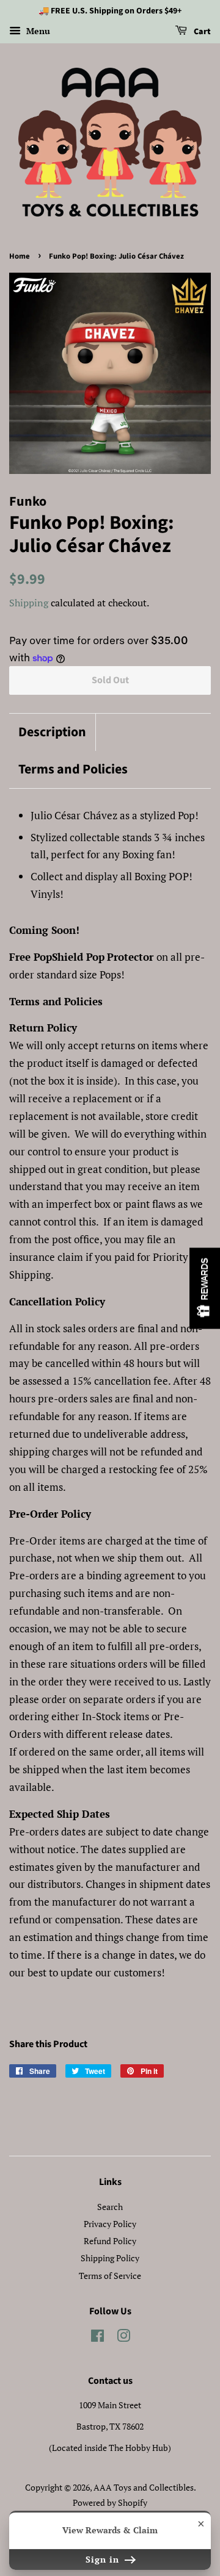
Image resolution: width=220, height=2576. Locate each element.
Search (110, 2207)
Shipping (29, 603)
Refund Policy (110, 2241)
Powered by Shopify (110, 2502)
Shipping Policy (110, 2258)
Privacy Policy (110, 2224)
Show (205, 1288)
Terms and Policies (73, 770)
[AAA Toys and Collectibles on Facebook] (97, 2338)
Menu (37, 31)
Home (20, 256)
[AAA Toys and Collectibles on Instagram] (123, 2338)
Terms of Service (110, 2276)
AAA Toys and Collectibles (144, 2487)
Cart (201, 32)
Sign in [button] (104, 2559)
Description (52, 732)
